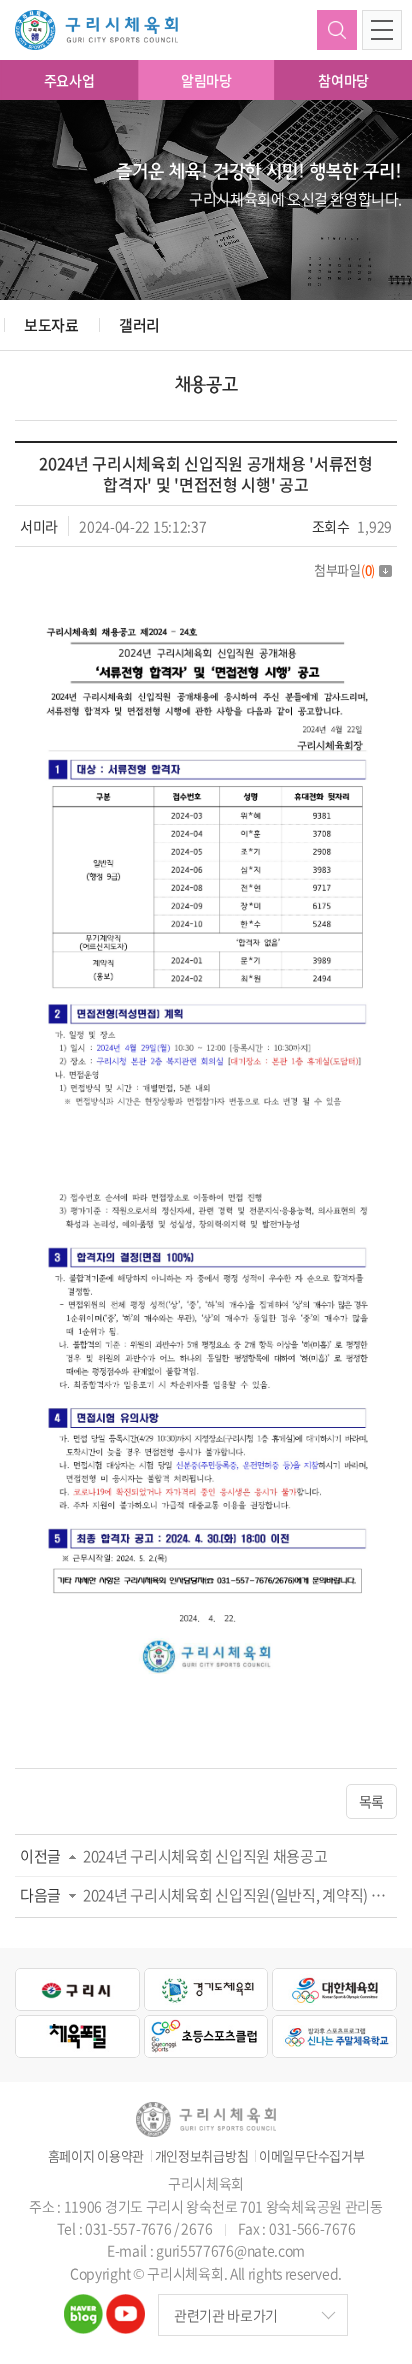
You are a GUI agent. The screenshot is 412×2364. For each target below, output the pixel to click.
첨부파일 (344, 569)
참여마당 (343, 80)
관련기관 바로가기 (226, 2315)
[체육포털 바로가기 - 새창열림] (77, 2036)
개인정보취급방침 (202, 2156)
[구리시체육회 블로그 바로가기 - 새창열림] (83, 2306)
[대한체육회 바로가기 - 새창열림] (334, 1989)
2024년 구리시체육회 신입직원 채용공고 (205, 1856)
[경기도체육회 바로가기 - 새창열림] (206, 1989)
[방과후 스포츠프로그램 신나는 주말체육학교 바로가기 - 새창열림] (334, 2036)
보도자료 (51, 325)
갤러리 (139, 325)
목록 (371, 1801)
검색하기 (337, 30)
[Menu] (382, 30)
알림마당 (206, 80)
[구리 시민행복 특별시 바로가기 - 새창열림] (77, 1989)
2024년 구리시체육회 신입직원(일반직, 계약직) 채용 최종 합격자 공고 (240, 1895)
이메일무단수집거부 (311, 2156)
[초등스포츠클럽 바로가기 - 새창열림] (206, 2036)
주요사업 (69, 80)
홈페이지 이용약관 (96, 2156)
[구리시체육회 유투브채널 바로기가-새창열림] (125, 2306)
